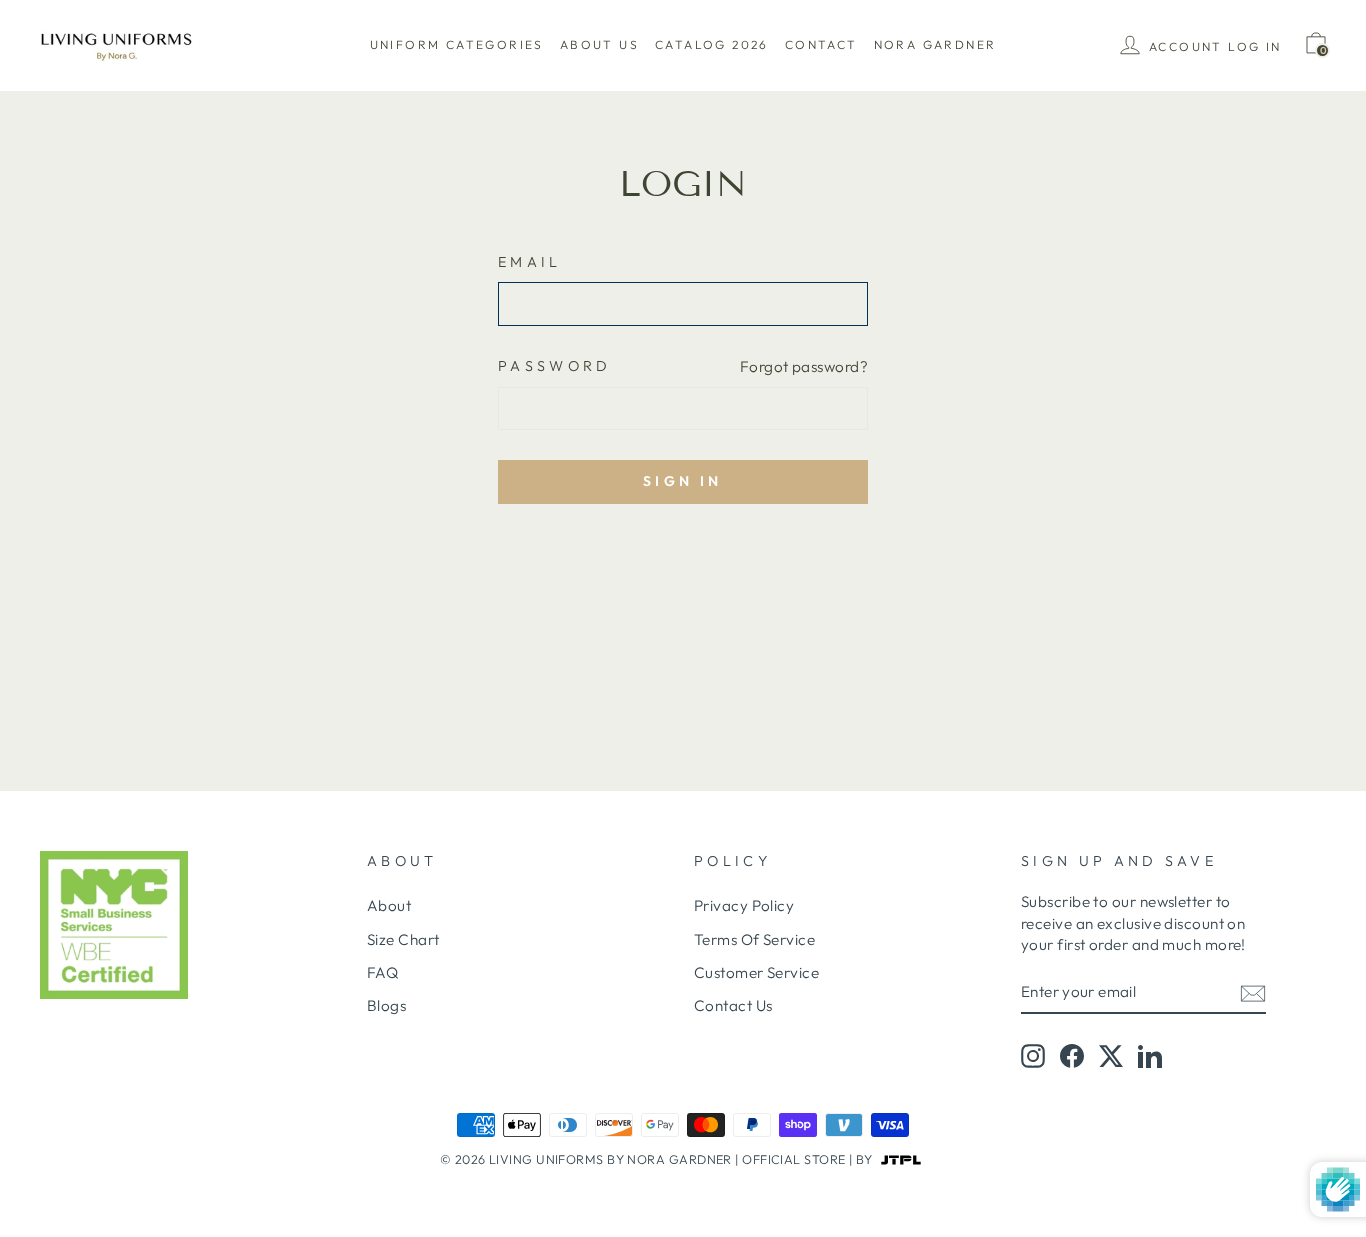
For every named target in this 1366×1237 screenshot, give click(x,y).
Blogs (386, 1005)
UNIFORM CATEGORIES (457, 44)
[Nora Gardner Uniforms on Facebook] (1072, 1056)
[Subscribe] (1253, 992)
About (389, 905)
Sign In (682, 481)
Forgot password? (804, 366)
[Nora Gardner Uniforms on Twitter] (1111, 1056)
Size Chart (403, 939)
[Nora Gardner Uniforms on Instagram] (1033, 1056)
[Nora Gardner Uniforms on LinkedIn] (1150, 1056)
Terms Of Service (754, 939)
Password (555, 366)
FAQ (382, 972)
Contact (821, 44)
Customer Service (756, 972)
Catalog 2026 (712, 44)
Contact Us (733, 1005)
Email (530, 262)
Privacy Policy (744, 905)
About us (599, 44)
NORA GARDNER (935, 44)
